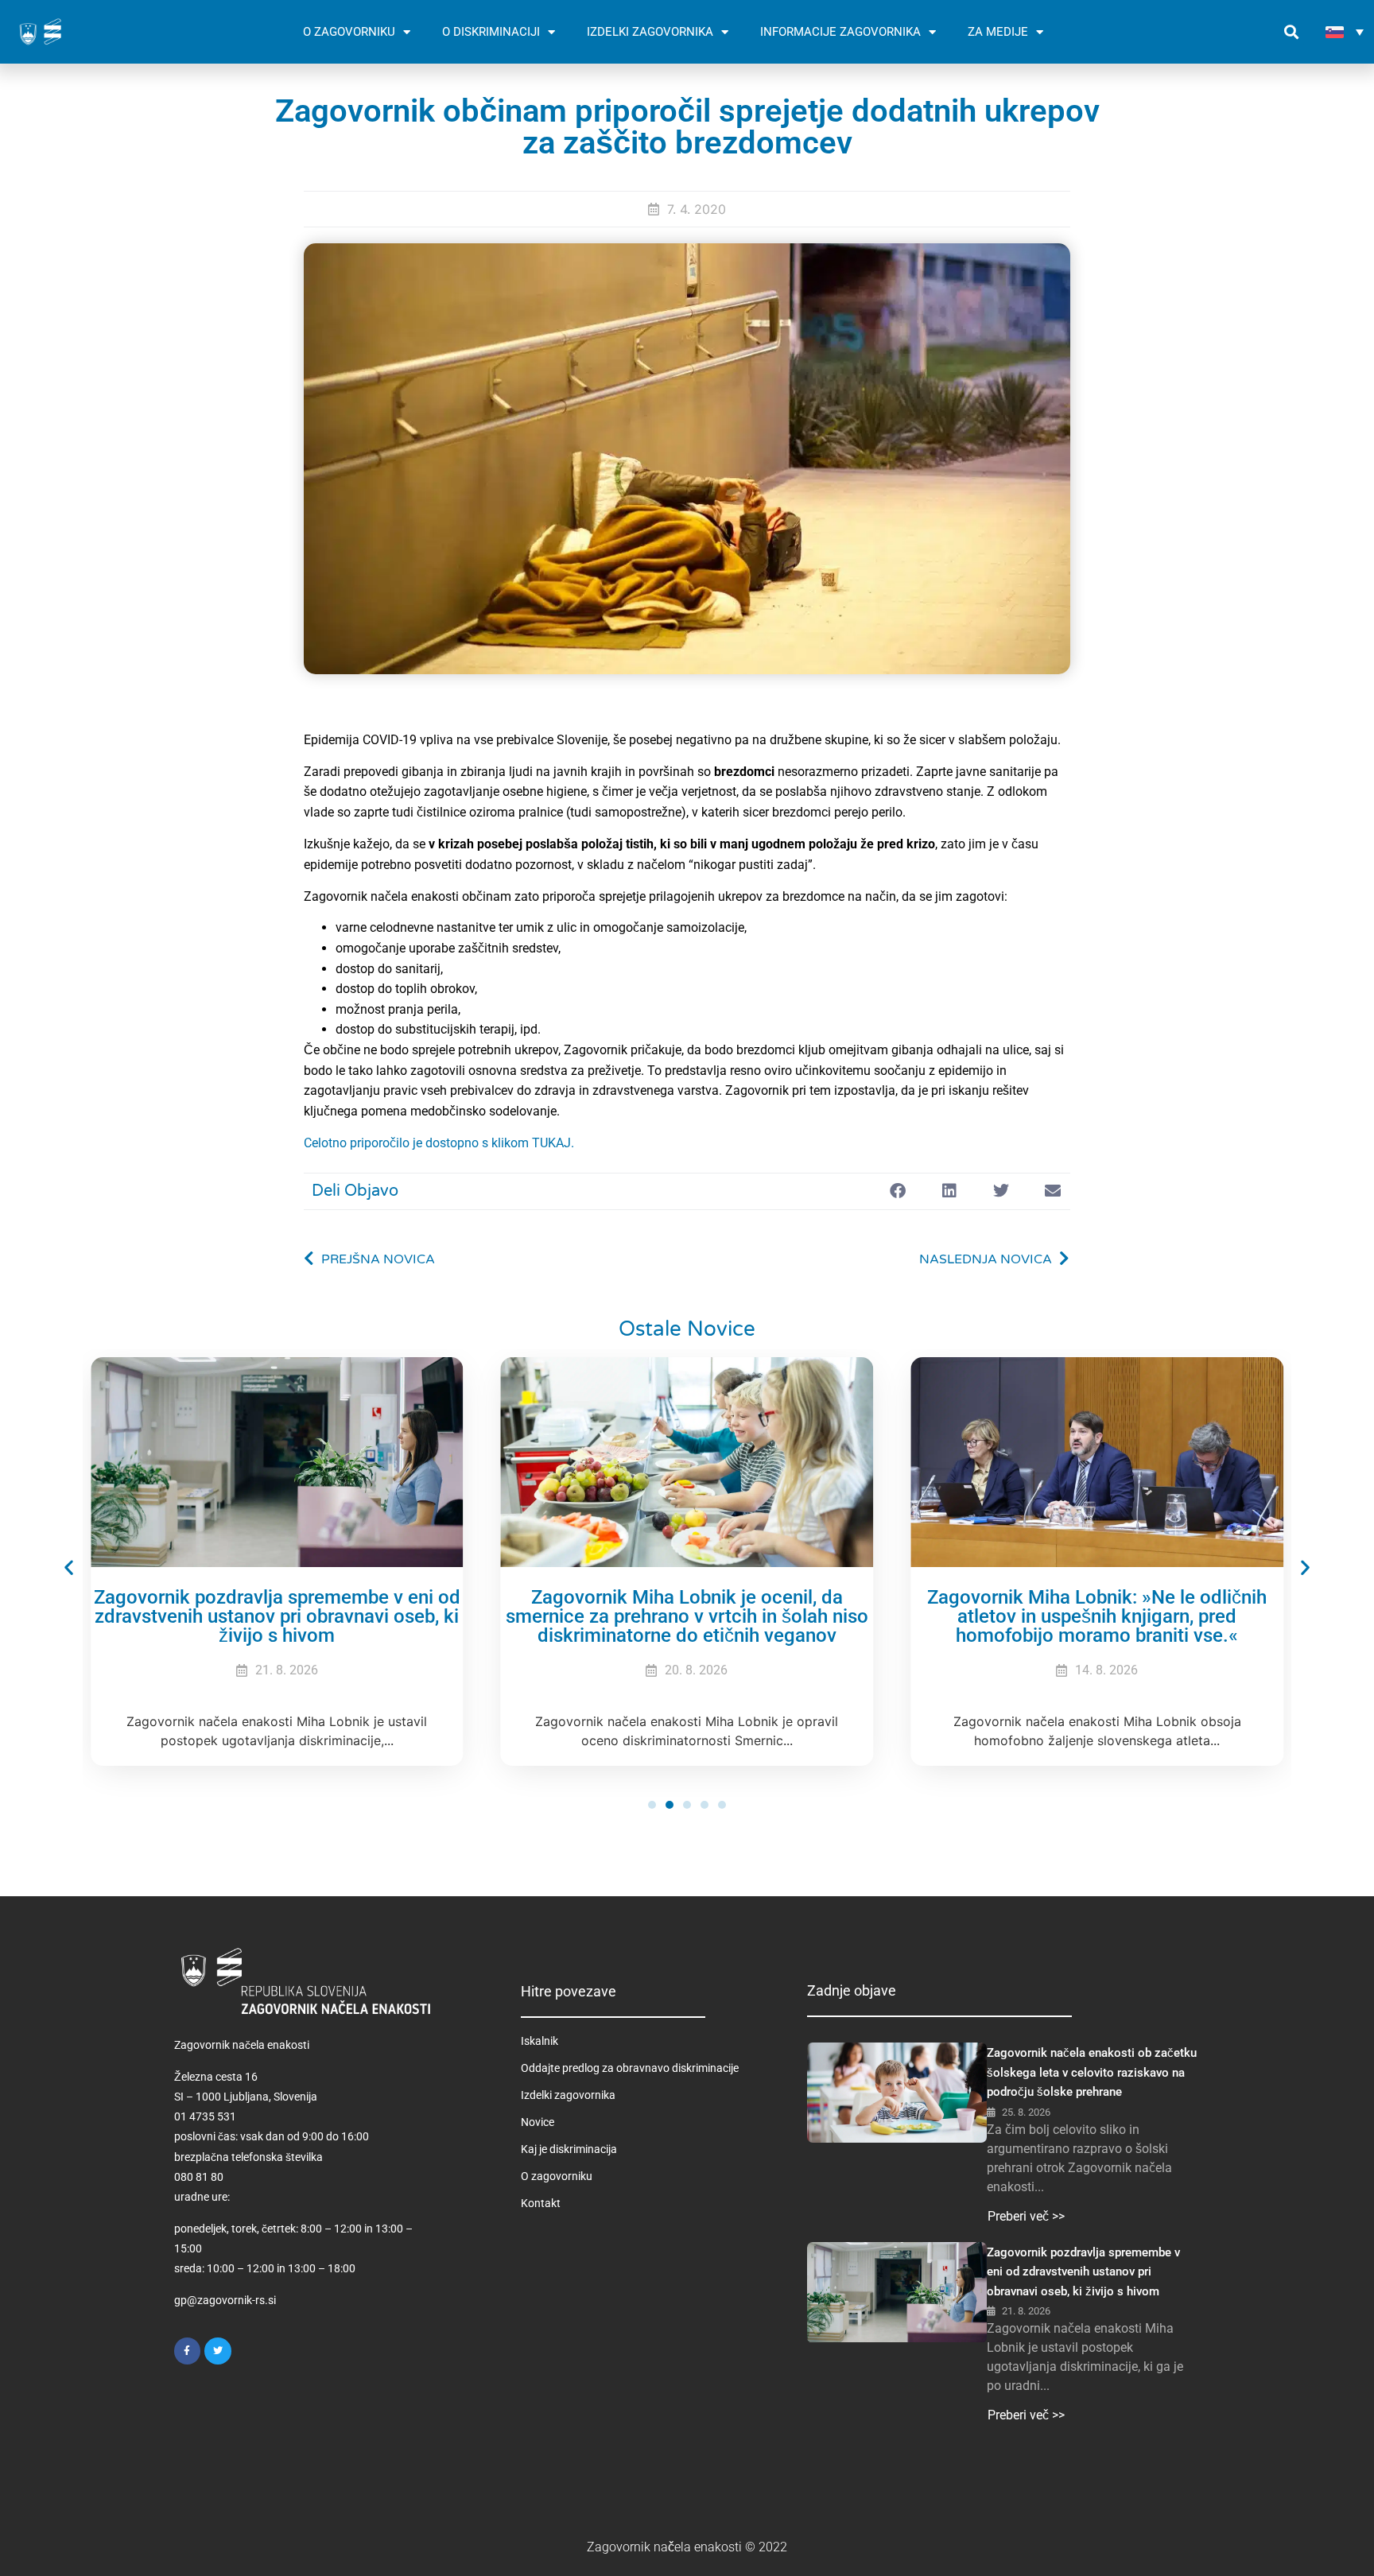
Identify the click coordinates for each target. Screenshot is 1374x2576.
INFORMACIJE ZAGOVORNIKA (840, 32)
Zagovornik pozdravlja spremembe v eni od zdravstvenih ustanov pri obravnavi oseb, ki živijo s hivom (277, 1616)
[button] (1291, 32)
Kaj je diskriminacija (569, 2149)
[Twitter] (218, 2351)
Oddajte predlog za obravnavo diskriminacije (630, 2068)
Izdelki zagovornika (568, 2095)
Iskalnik (540, 2041)
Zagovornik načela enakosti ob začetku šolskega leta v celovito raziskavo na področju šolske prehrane (1092, 2072)
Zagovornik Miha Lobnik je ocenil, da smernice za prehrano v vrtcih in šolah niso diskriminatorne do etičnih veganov (687, 1616)
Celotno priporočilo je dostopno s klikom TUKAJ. (439, 1143)
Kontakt (541, 2203)
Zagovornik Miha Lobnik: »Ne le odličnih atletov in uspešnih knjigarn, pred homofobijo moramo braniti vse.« (1097, 1616)
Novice (538, 2122)
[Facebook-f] (188, 2351)
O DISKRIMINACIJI (491, 32)
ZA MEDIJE (998, 32)
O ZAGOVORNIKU (349, 32)
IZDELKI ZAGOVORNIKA (650, 32)
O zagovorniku (557, 2176)
